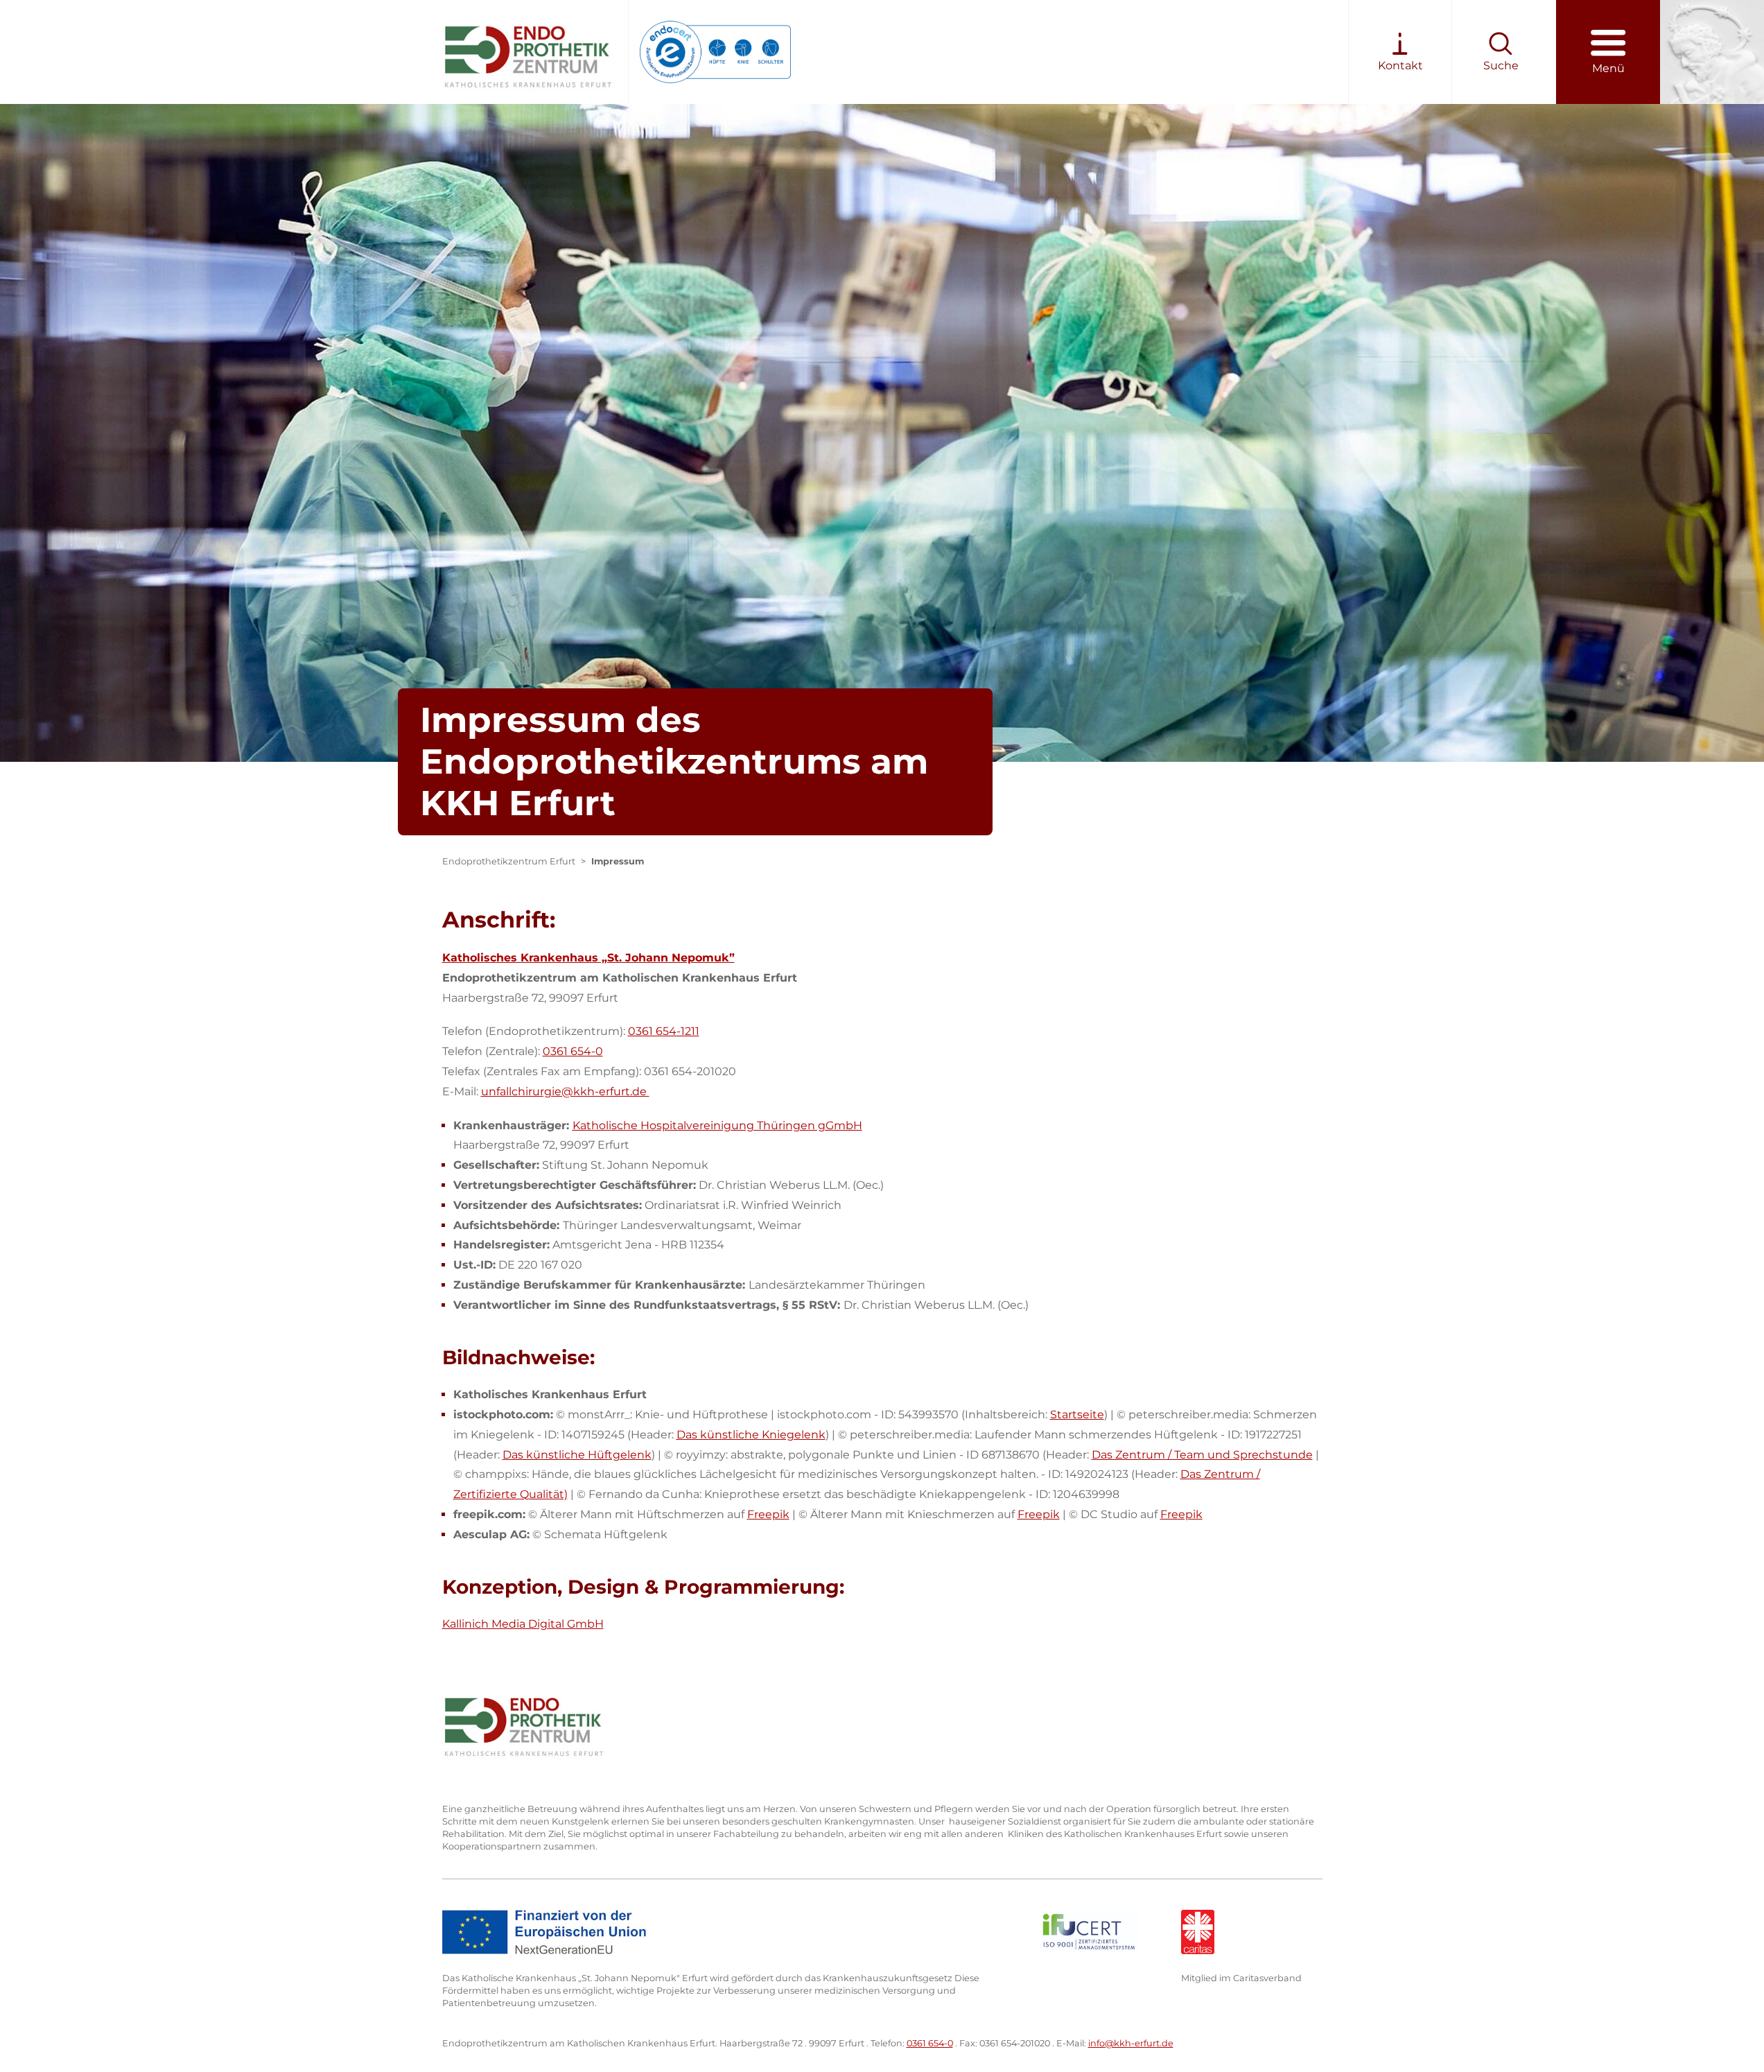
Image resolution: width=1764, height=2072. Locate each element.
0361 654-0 (573, 1051)
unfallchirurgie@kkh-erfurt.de (565, 1091)
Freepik (768, 1514)
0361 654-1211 (664, 1031)
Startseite (1077, 1414)
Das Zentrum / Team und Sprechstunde (1202, 1455)
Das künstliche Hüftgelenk (577, 1455)
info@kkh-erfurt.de (1131, 2043)
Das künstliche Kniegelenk (751, 1435)
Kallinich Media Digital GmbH (523, 1624)
